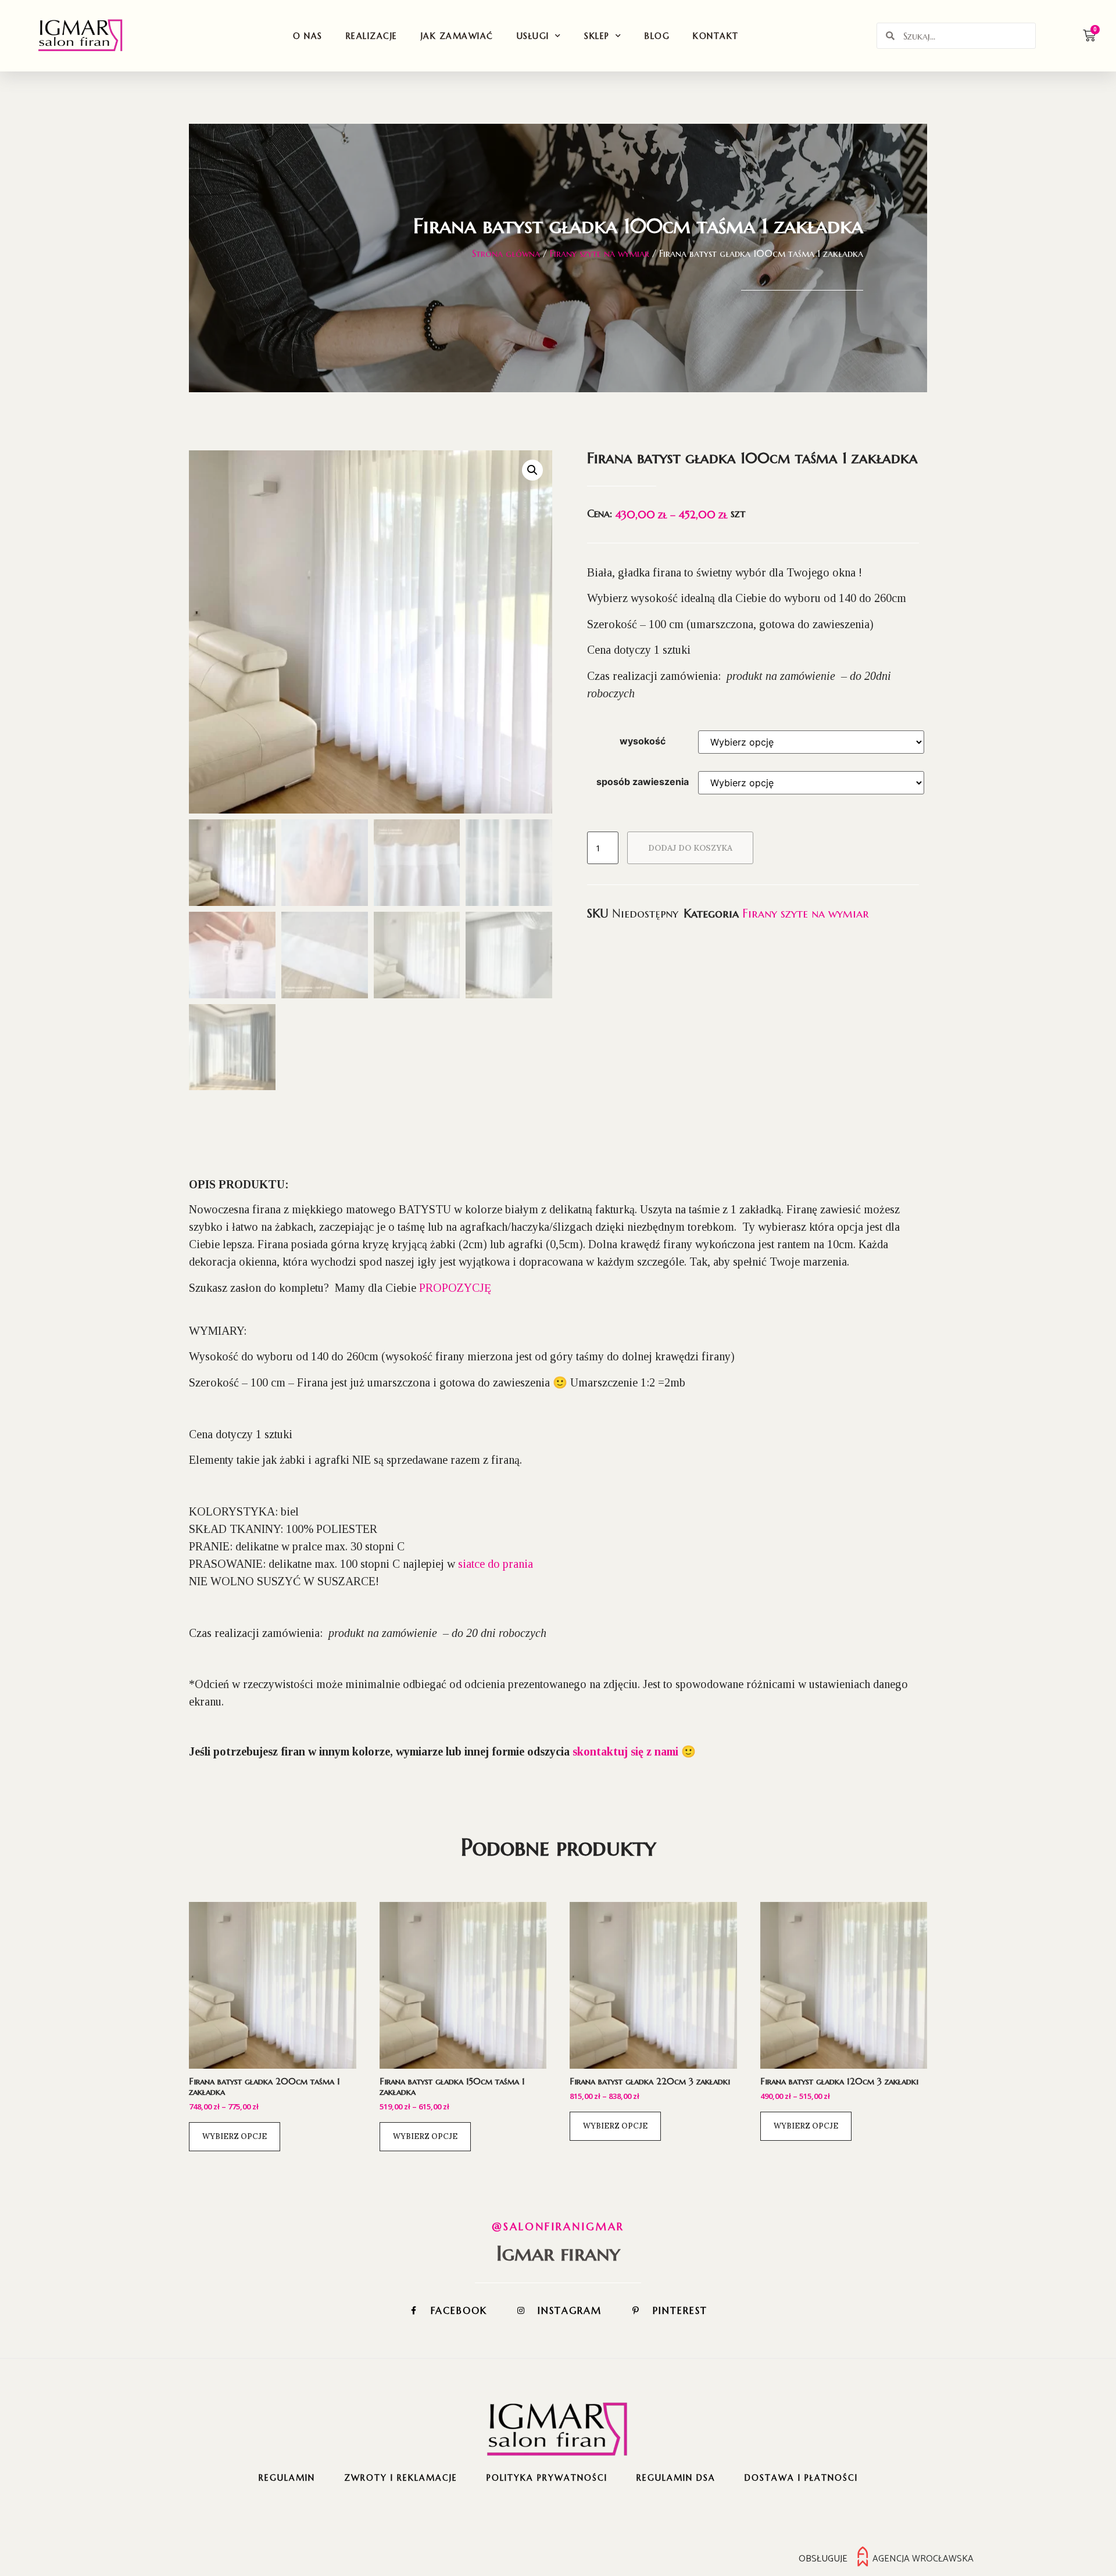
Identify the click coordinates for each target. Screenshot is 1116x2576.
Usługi (533, 36)
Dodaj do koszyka (690, 848)
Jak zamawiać (457, 36)
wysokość (643, 741)
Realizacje (372, 36)
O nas (308, 36)
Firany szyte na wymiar (600, 253)
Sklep (597, 36)
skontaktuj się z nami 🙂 (634, 1751)
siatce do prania (496, 1564)
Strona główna (506, 253)
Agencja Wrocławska (923, 2559)
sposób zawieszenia (643, 782)
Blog (657, 36)
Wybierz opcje (235, 2136)
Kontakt (716, 36)
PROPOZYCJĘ (455, 1288)
